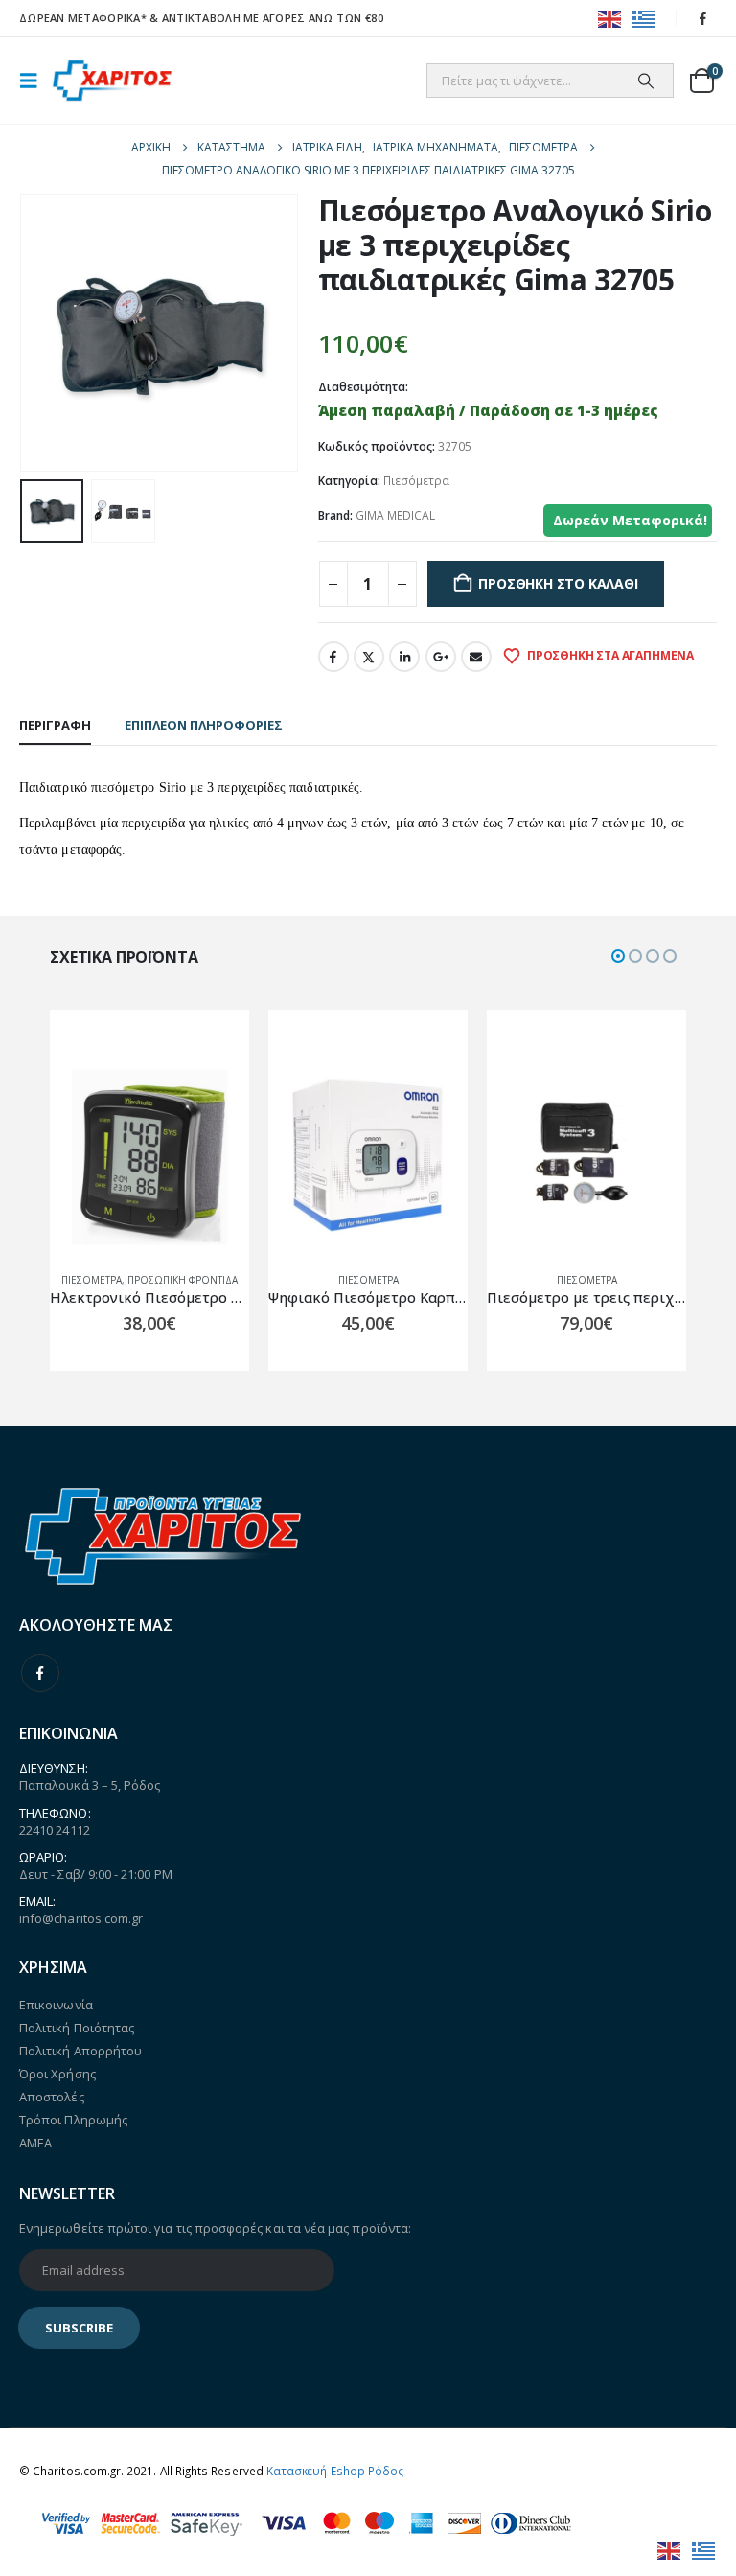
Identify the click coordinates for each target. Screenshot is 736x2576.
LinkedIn (404, 657)
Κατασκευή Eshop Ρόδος (335, 2471)
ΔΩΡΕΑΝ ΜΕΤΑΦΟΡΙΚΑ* (83, 18)
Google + (441, 657)
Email (476, 657)
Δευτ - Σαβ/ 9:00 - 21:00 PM (96, 1874)
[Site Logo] (112, 81)
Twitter (369, 657)
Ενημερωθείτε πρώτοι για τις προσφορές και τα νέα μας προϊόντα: (215, 2228)
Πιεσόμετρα (416, 481)
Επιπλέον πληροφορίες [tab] (204, 725)
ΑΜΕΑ (35, 2143)
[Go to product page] (149, 1157)
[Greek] (645, 18)
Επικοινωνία (56, 2005)
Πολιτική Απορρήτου (80, 2051)
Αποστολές (52, 2097)
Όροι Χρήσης (57, 2074)
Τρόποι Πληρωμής (73, 2120)
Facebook (333, 657)
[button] (34, 81)
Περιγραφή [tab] (55, 725)
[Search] (646, 81)
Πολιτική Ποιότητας (77, 2028)
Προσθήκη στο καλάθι (558, 583)
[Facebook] (703, 18)
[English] (610, 18)
